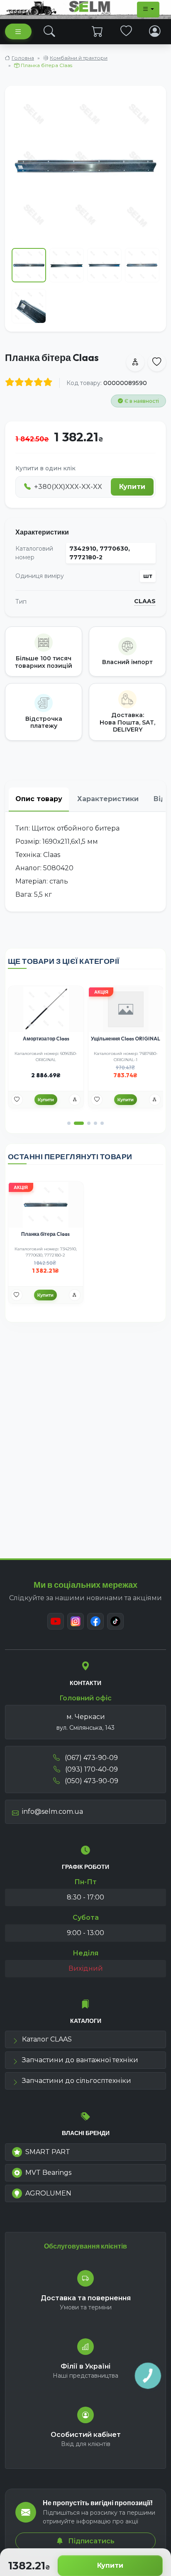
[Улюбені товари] (126, 31)
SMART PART (48, 2152)
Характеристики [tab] (108, 799)
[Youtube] (56, 1621)
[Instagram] (76, 1621)
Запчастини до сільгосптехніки (77, 2081)
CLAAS (145, 601)
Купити (110, 2565)
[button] (69, 1123)
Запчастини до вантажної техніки (80, 2060)
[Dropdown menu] (148, 10)
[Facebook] (95, 1621)
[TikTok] (115, 1621)
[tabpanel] (85, 862)
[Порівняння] (75, 1100)
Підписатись (90, 2541)
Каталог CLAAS (47, 2039)
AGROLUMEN (48, 2193)
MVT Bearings (48, 2173)
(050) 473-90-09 (91, 1781)
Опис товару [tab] (39, 799)
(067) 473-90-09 (90, 1758)
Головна (23, 58)
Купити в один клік (45, 468)
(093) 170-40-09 (91, 1769)
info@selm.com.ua (53, 1812)
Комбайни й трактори (79, 58)
